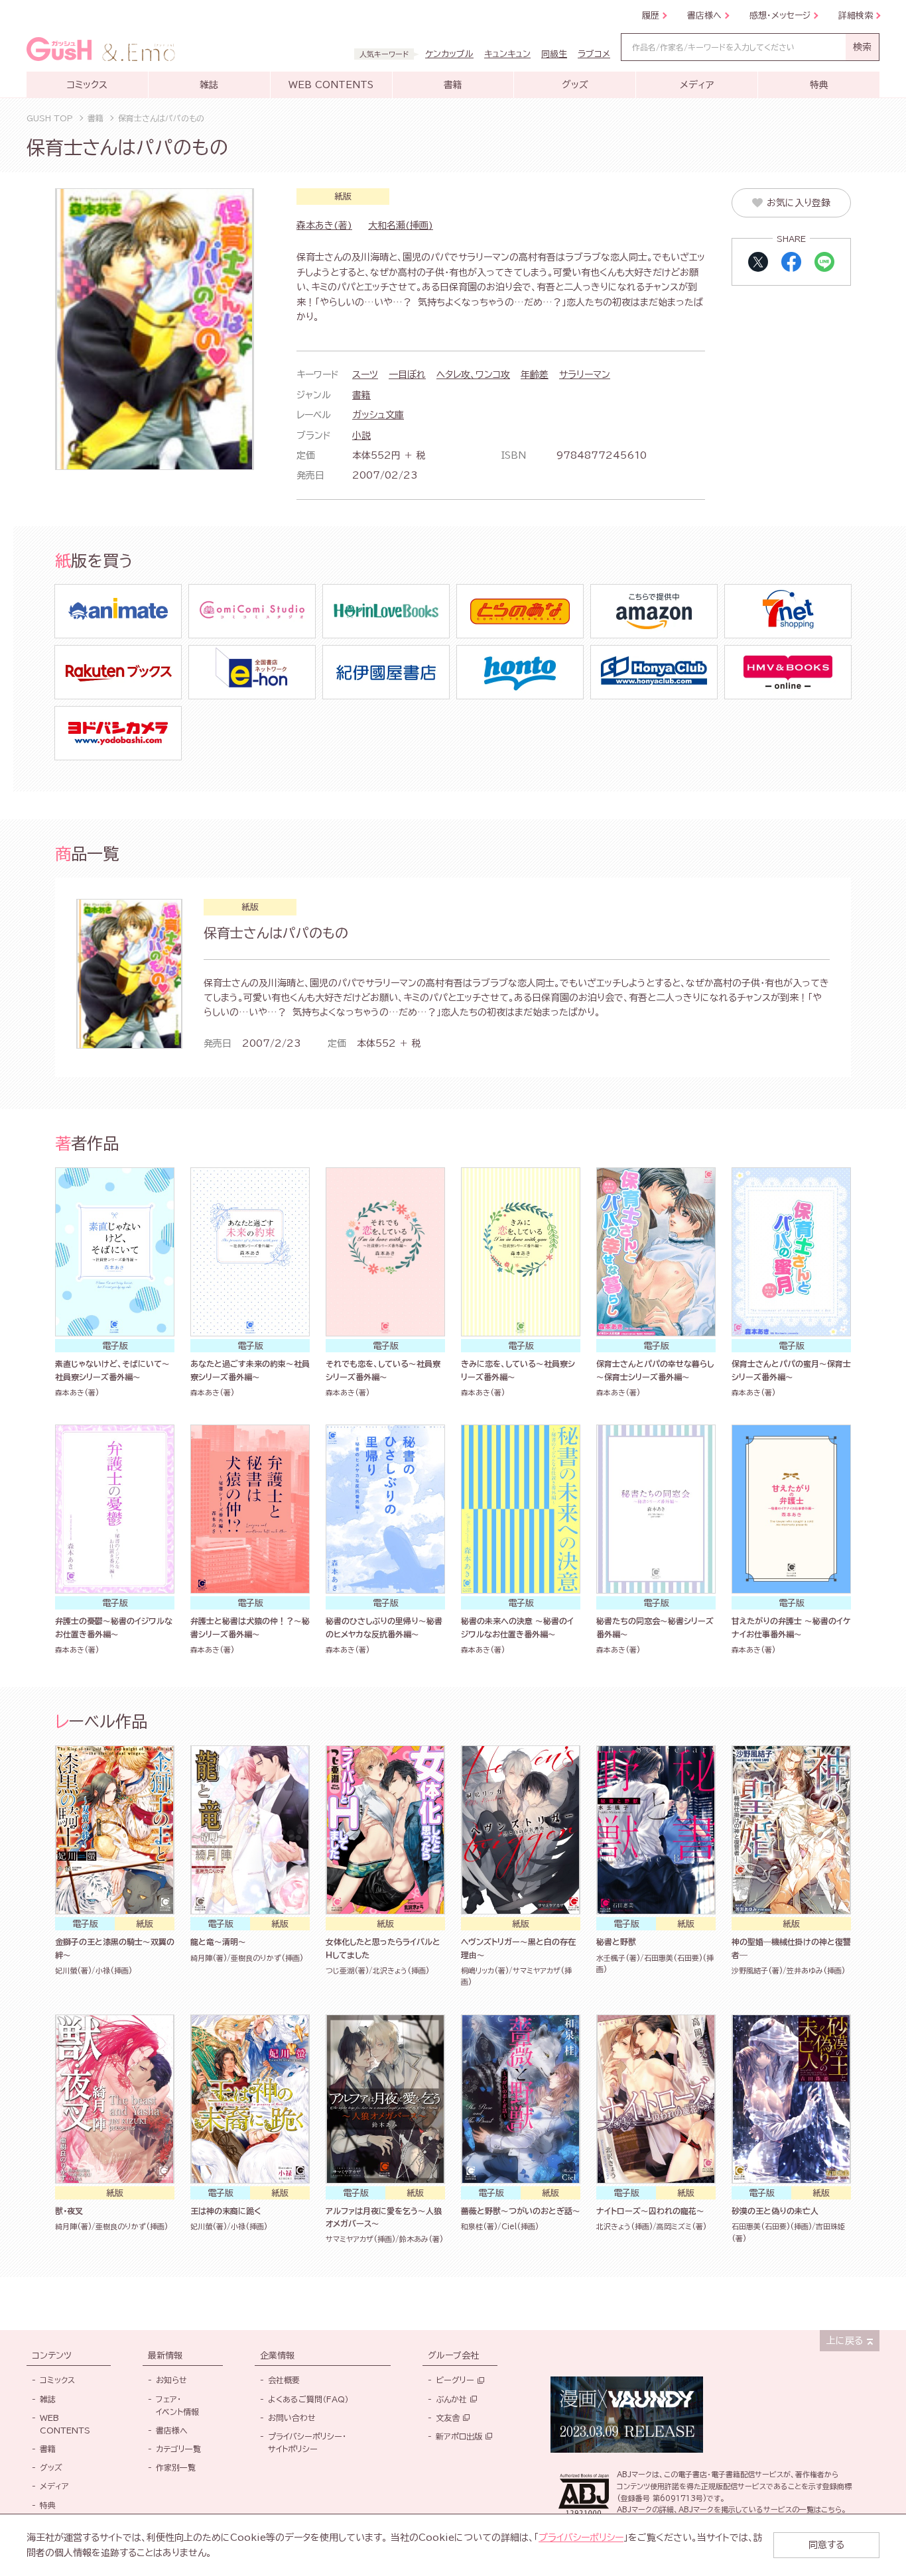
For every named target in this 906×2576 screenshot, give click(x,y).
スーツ (365, 375)
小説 (361, 436)
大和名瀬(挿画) (401, 225)
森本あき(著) (324, 225)
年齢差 (535, 375)
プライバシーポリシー (581, 2538)
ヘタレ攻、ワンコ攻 (473, 375)
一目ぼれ (407, 375)
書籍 (361, 395)
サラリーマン (585, 375)
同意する (826, 2545)
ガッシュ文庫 (378, 415)
